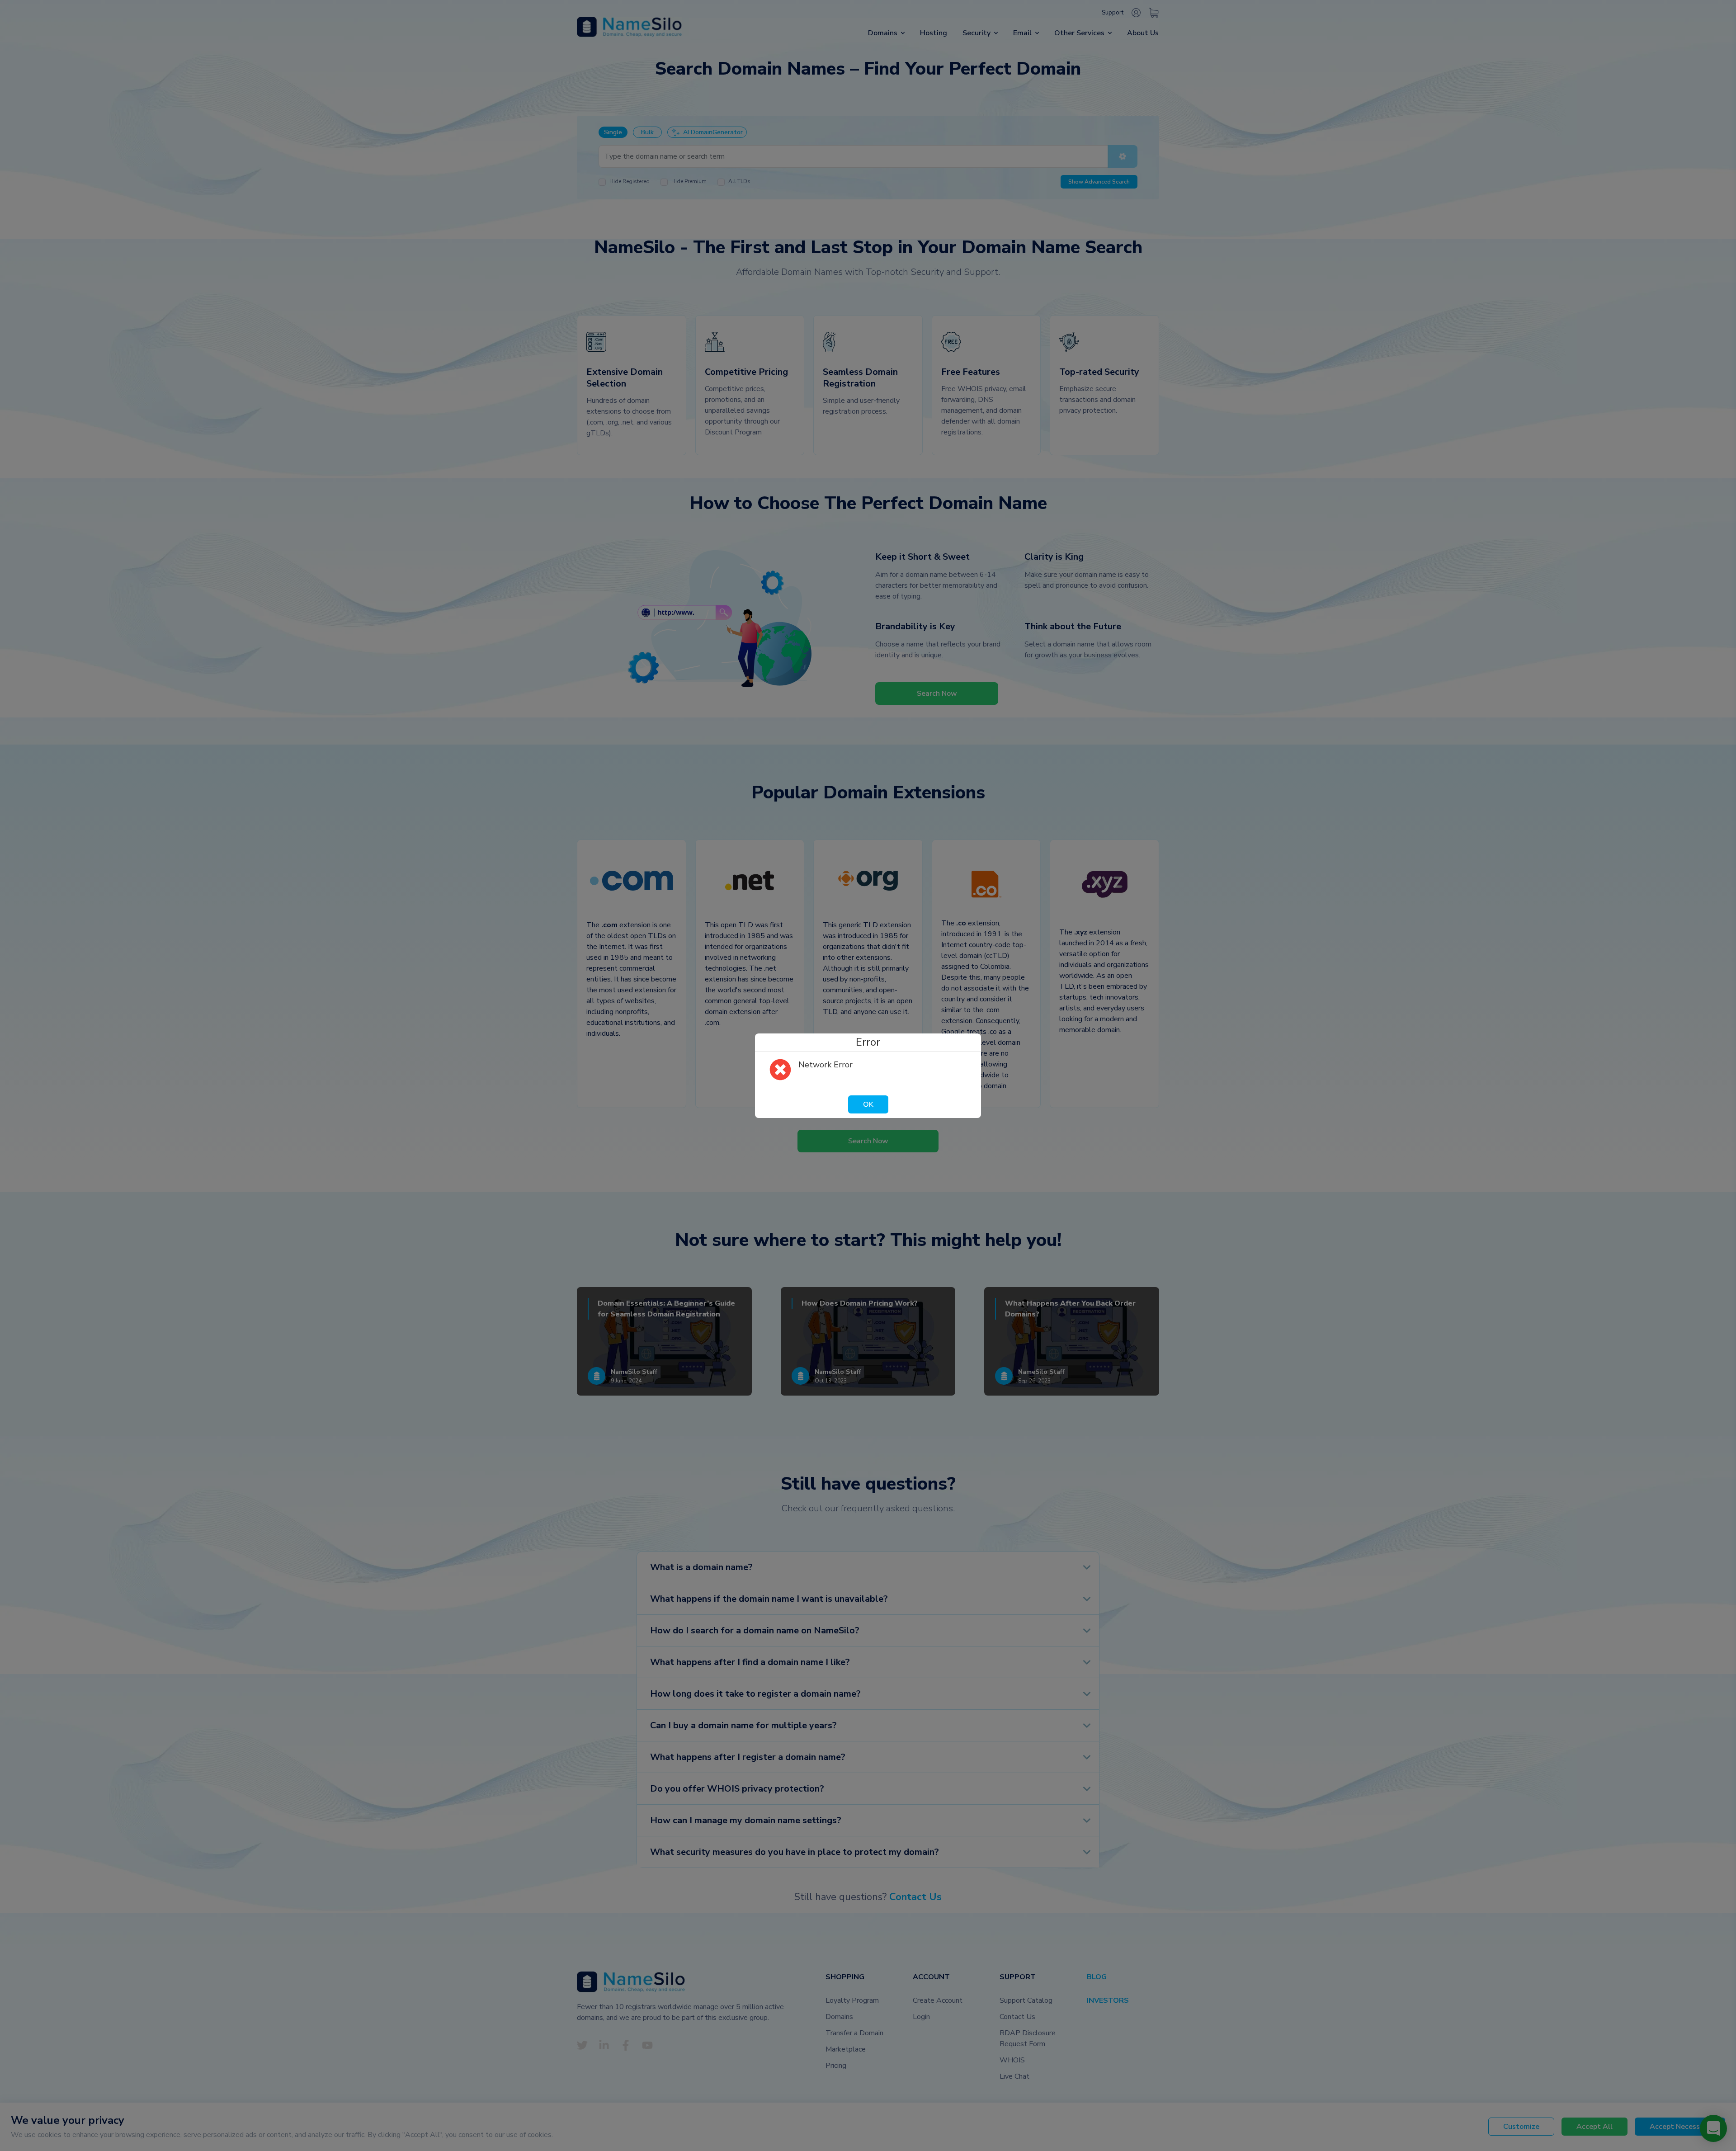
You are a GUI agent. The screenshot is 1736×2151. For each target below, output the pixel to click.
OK (868, 1104)
